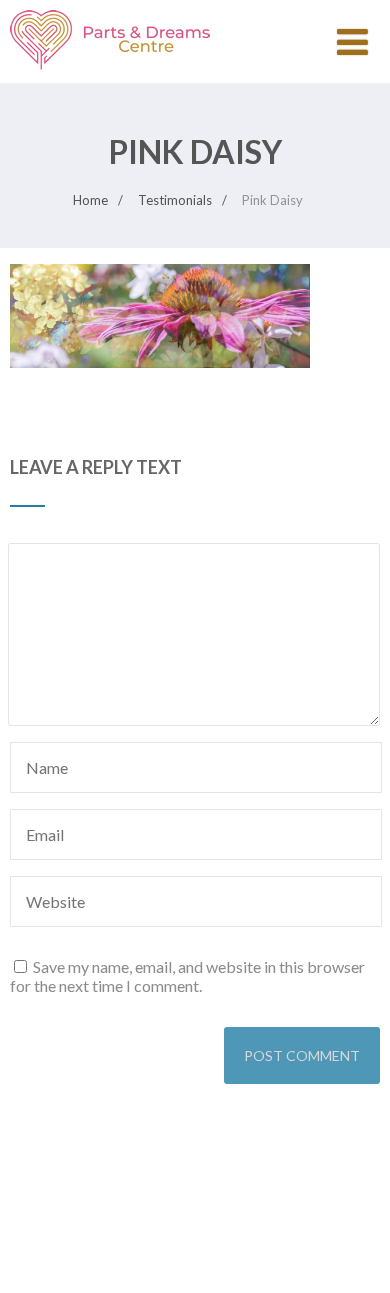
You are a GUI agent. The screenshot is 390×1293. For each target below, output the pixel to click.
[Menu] (352, 41)
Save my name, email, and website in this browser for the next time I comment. (187, 976)
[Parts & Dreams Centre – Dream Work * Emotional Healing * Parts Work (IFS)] (110, 73)
